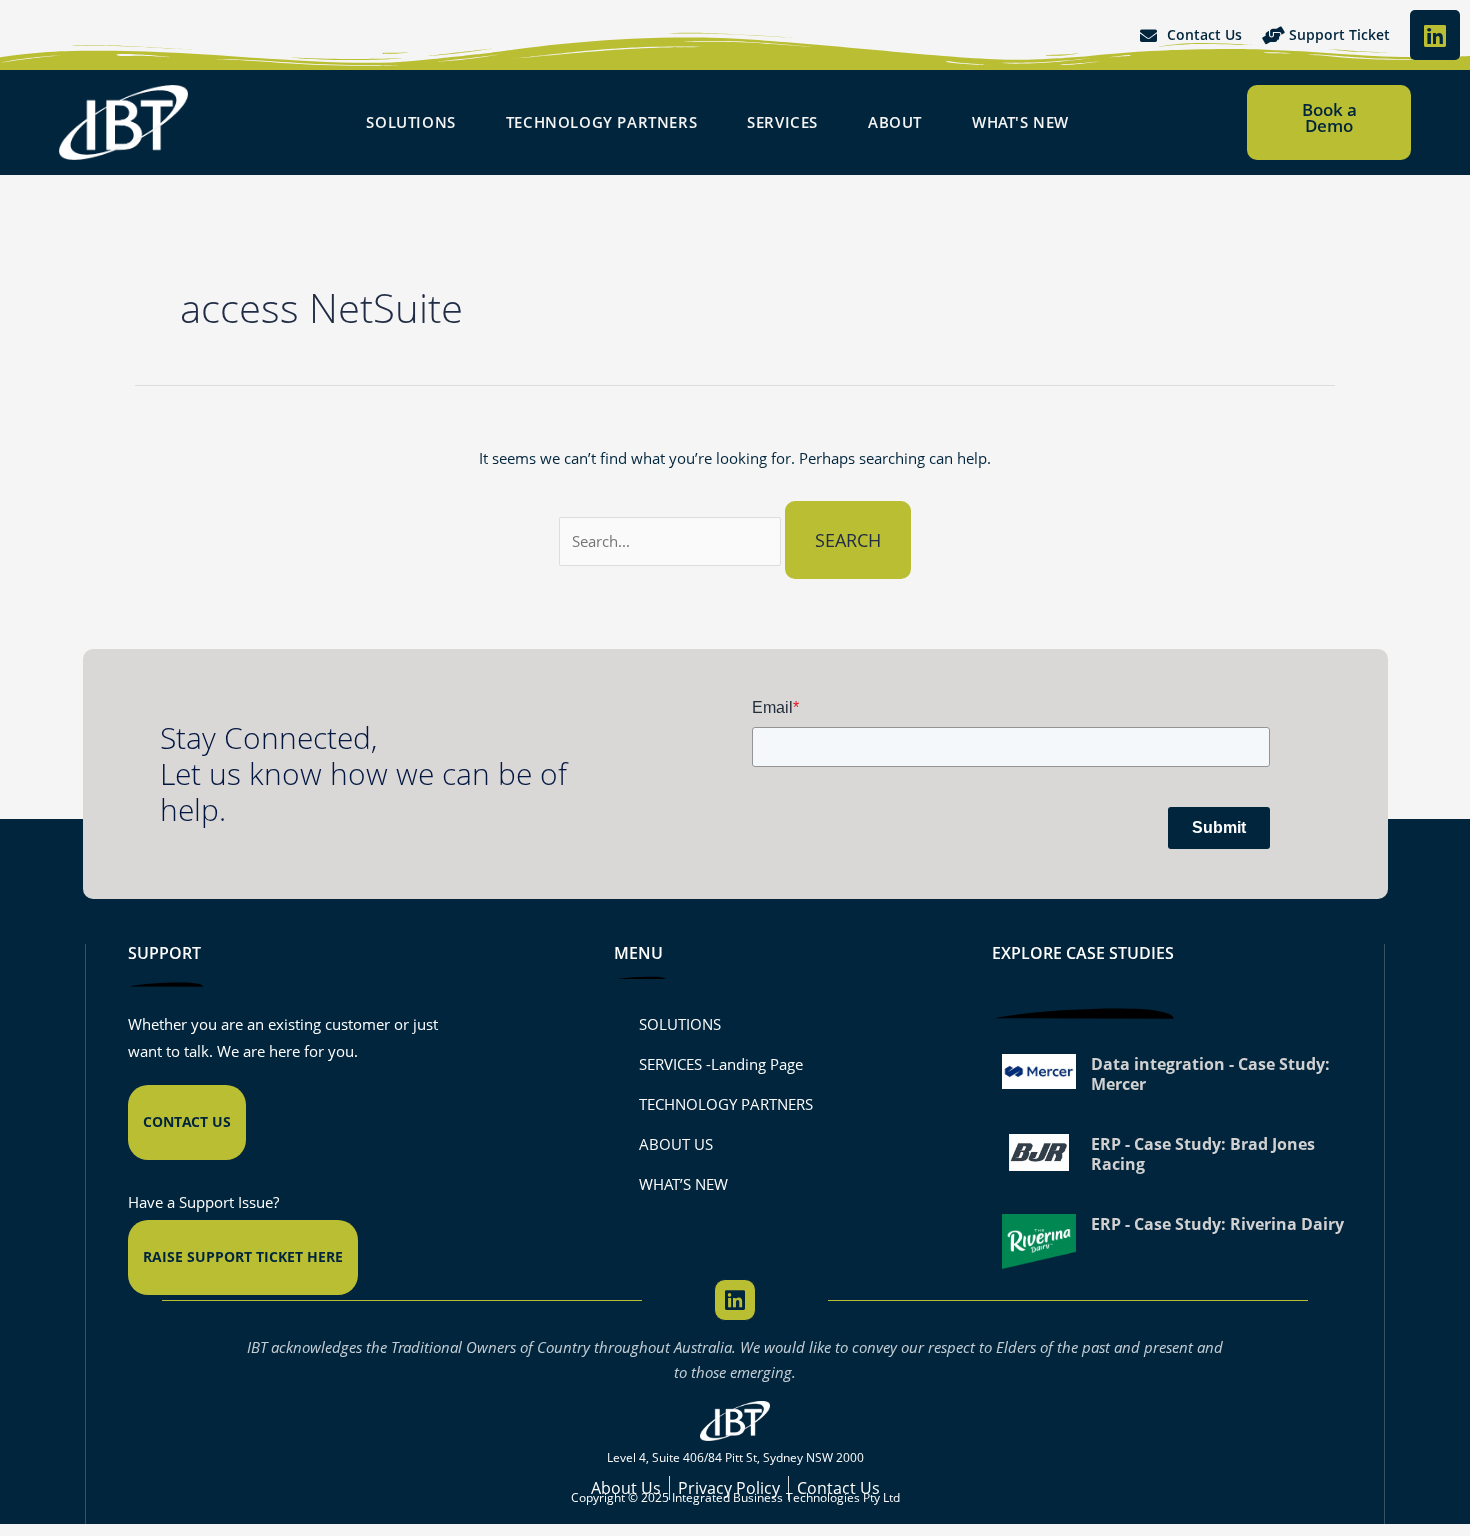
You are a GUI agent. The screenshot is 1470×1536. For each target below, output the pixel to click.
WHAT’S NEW (683, 1184)
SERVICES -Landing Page (721, 1064)
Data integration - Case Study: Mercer (1210, 1074)
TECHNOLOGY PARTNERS (726, 1104)
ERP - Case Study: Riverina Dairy (1217, 1224)
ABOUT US (676, 1144)
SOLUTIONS (680, 1024)
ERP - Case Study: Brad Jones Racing (1203, 1154)
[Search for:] (672, 541)
